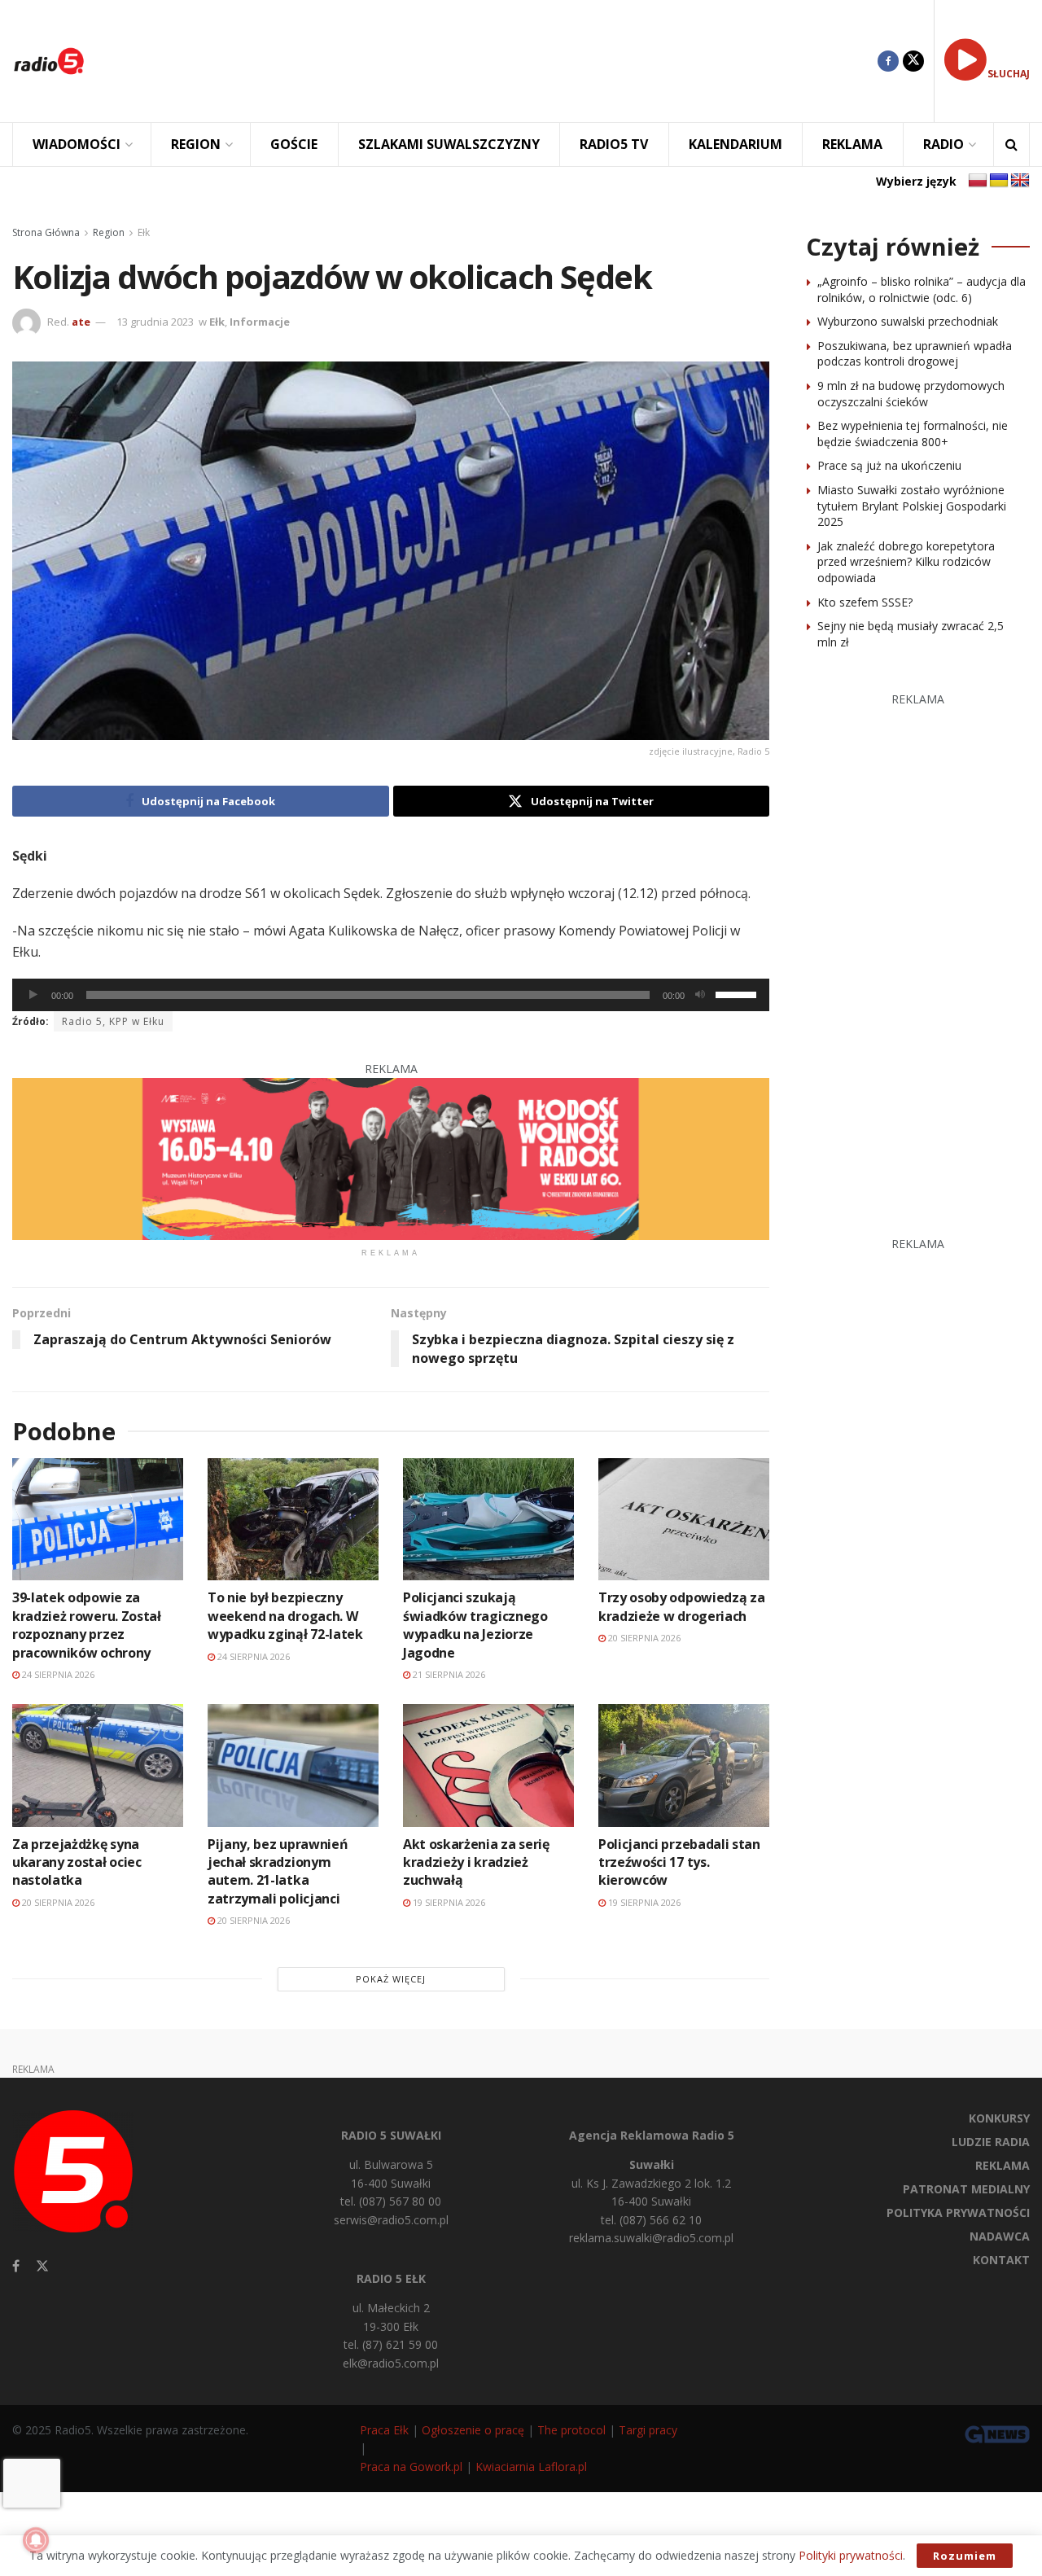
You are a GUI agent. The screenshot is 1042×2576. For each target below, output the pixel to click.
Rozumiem (965, 2556)
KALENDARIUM (736, 144)
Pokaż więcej (391, 1979)
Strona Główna (46, 232)
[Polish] (978, 181)
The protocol (571, 2430)
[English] (1020, 181)
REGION (196, 144)
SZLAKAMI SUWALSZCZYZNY (449, 144)
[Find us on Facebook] (888, 61)
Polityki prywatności (851, 2555)
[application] (391, 995)
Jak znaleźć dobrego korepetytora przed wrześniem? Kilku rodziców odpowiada (906, 562)
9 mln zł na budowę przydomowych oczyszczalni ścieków (911, 394)
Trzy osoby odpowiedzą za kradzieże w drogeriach (681, 1606)
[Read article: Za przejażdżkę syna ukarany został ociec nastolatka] (98, 1765)
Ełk (144, 232)
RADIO (943, 144)
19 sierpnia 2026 (448, 1902)
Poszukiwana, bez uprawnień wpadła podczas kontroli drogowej (915, 354)
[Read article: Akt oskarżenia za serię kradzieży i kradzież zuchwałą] (488, 1765)
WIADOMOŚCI (77, 144)
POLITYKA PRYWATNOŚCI (958, 2212)
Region (109, 232)
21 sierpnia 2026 (448, 1674)
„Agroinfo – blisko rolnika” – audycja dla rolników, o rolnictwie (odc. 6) (922, 289)
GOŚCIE (294, 144)
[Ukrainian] (999, 181)
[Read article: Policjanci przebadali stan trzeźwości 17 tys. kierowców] (684, 1765)
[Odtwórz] (33, 995)
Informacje (260, 322)
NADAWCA (1000, 2236)
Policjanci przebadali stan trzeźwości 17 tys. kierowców (679, 1862)
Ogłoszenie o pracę (473, 2430)
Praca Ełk (384, 2430)
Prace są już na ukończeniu (889, 465)
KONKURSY (999, 2118)
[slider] (738, 993)
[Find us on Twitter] (913, 61)
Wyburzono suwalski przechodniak (908, 321)
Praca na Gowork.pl (411, 2466)
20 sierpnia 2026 (643, 1638)
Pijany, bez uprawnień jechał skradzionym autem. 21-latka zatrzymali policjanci (278, 1871)
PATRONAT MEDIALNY (966, 2189)
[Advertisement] (493, 61)
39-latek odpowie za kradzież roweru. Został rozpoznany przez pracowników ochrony (87, 1625)
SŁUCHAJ (1009, 74)
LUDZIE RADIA (991, 2142)
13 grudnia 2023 (155, 322)
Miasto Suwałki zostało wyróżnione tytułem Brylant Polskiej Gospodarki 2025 (912, 506)
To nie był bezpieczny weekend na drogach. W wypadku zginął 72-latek (285, 1616)
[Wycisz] (700, 995)
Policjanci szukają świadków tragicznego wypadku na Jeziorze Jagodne (475, 1625)
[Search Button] (1011, 145)
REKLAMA (852, 144)
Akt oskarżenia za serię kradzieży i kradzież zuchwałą (476, 1862)
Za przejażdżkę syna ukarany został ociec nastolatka (77, 1862)
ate (81, 322)
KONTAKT (1001, 2260)
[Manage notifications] (36, 2540)
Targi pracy (648, 2430)
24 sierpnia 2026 (57, 1674)
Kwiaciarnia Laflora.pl (531, 2466)
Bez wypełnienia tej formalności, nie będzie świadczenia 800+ (913, 434)
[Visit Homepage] (49, 61)
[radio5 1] (391, 1157)
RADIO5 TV (614, 144)
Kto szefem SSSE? (865, 602)
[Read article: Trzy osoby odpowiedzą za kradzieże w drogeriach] (684, 1519)
